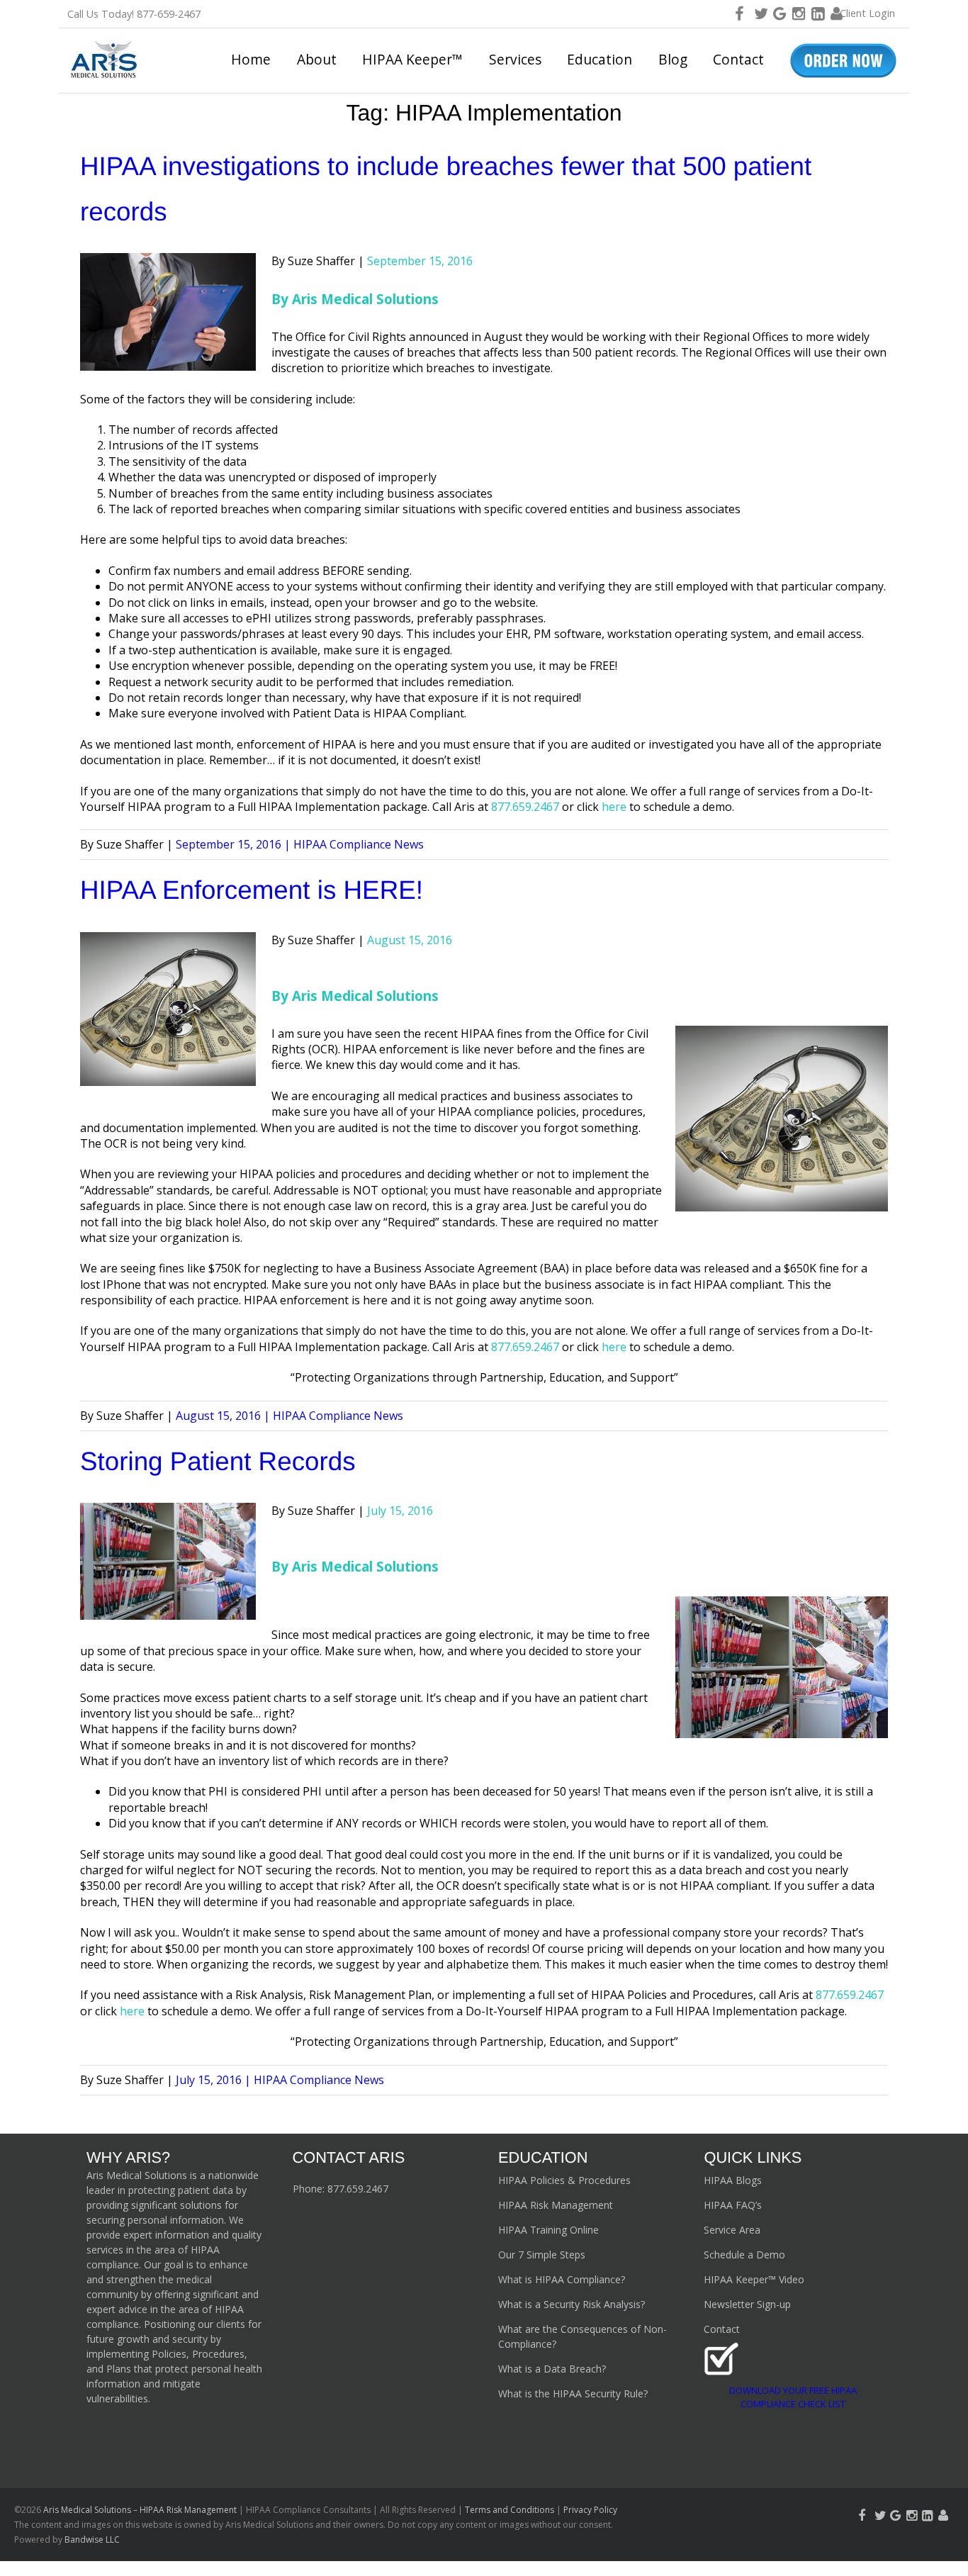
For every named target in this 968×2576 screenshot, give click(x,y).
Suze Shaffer (321, 261)
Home (251, 59)
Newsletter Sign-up (747, 2304)
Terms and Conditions (510, 2510)
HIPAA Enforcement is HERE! (252, 890)
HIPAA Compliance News (359, 844)
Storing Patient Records (218, 1461)
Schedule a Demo (744, 2255)
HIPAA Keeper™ (412, 59)
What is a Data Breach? (552, 2369)
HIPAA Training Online (548, 2230)
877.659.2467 (358, 2189)
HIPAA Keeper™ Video (754, 2279)
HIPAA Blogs (733, 2180)
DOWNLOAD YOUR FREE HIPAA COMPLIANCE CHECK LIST (793, 2397)
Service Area (732, 2230)
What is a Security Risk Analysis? (572, 2304)
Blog (673, 59)
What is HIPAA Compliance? (562, 2279)
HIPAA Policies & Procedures (564, 2180)
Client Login (867, 13)
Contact (738, 59)
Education (600, 59)
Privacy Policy (590, 2510)
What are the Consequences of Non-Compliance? (583, 2336)
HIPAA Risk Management (556, 2205)
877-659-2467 (169, 14)
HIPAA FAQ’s (733, 2205)
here (614, 1347)
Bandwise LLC (92, 2539)
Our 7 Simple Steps (542, 2255)
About (317, 59)
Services (515, 59)
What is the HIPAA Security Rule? (573, 2393)
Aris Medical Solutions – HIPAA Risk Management (141, 2510)
